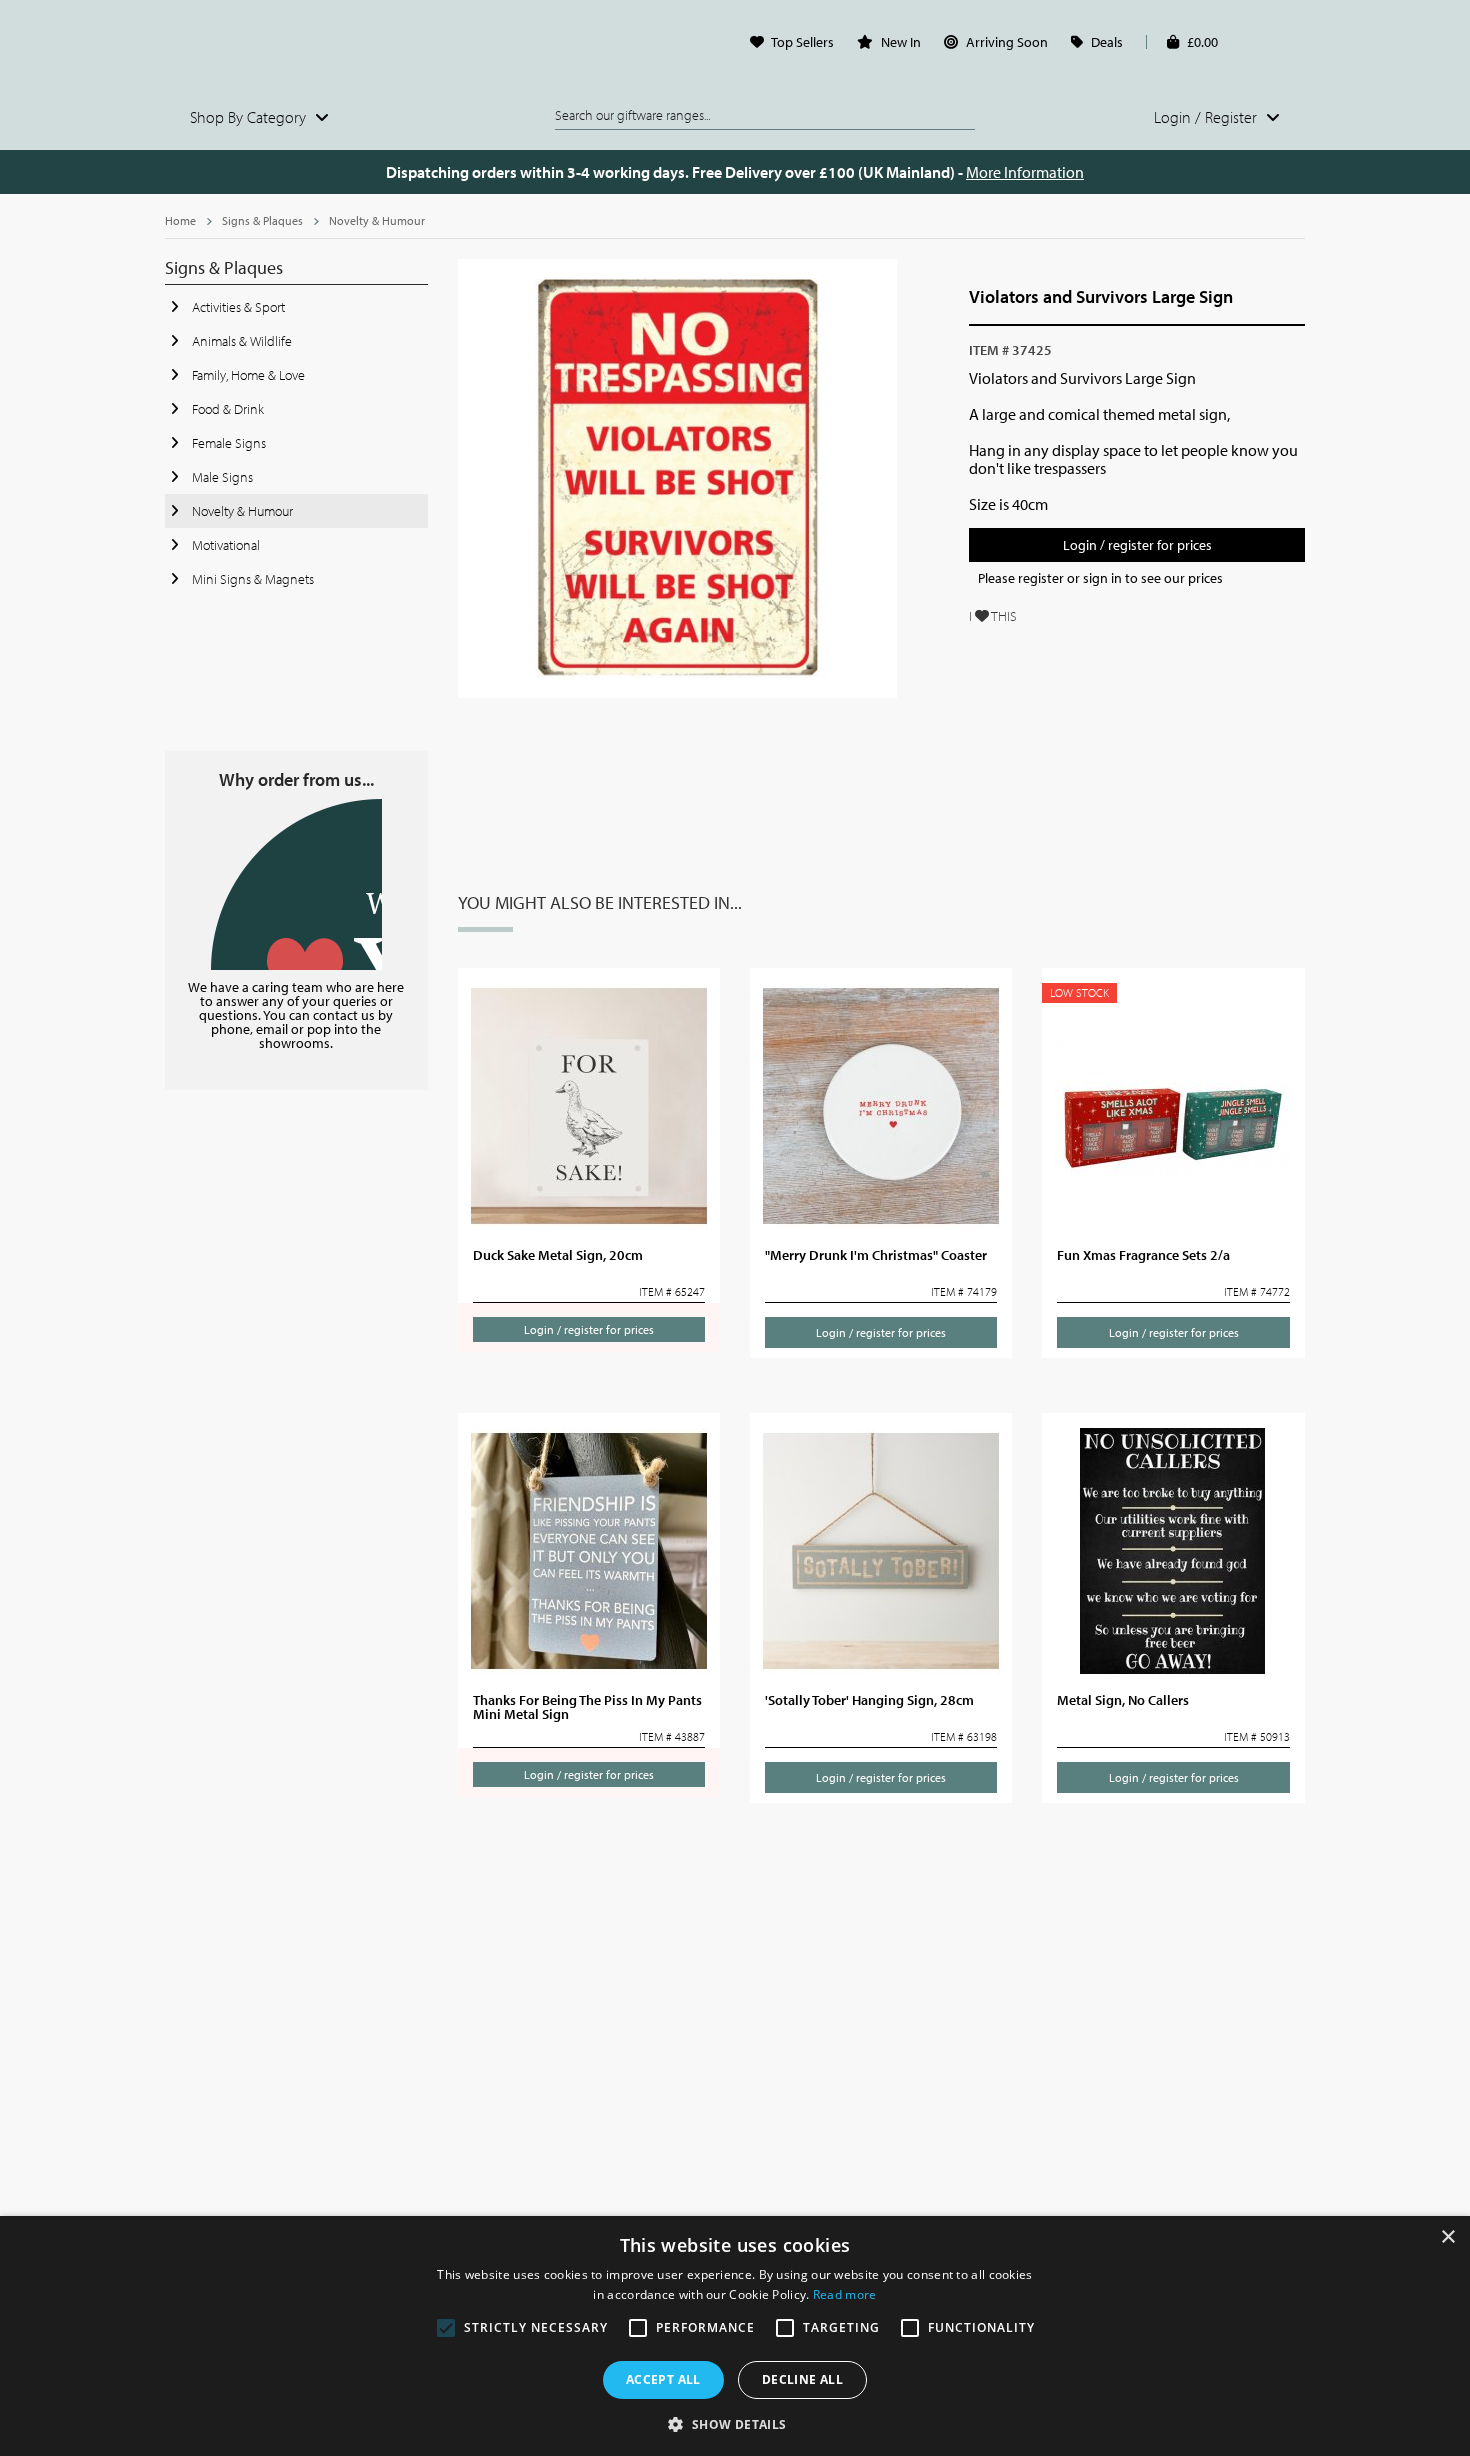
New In (901, 42)
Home (180, 220)
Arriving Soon (1007, 42)
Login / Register (1207, 117)
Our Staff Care (296, 884)
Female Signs (227, 443)
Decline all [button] (802, 2379)
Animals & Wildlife (240, 341)
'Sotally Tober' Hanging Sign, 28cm (869, 1700)
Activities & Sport (237, 307)
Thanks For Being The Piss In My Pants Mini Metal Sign (587, 1707)
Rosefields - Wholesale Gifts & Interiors (296, 47)
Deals (1107, 42)
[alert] (735, 2336)
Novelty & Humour (377, 220)
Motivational (224, 545)
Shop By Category (250, 117)
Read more (845, 2294)
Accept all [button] (663, 2379)
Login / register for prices (1137, 545)
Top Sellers (802, 42)
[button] (734, 2423)
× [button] (1447, 2237)
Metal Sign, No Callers (1123, 1700)
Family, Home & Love (247, 375)
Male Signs (221, 477)
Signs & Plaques (262, 220)
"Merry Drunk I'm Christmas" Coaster (876, 1255)
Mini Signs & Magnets (251, 579)
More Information (1025, 172)
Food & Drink (226, 409)
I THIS (993, 616)
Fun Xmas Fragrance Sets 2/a (1143, 1255)
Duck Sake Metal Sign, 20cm (558, 1255)
